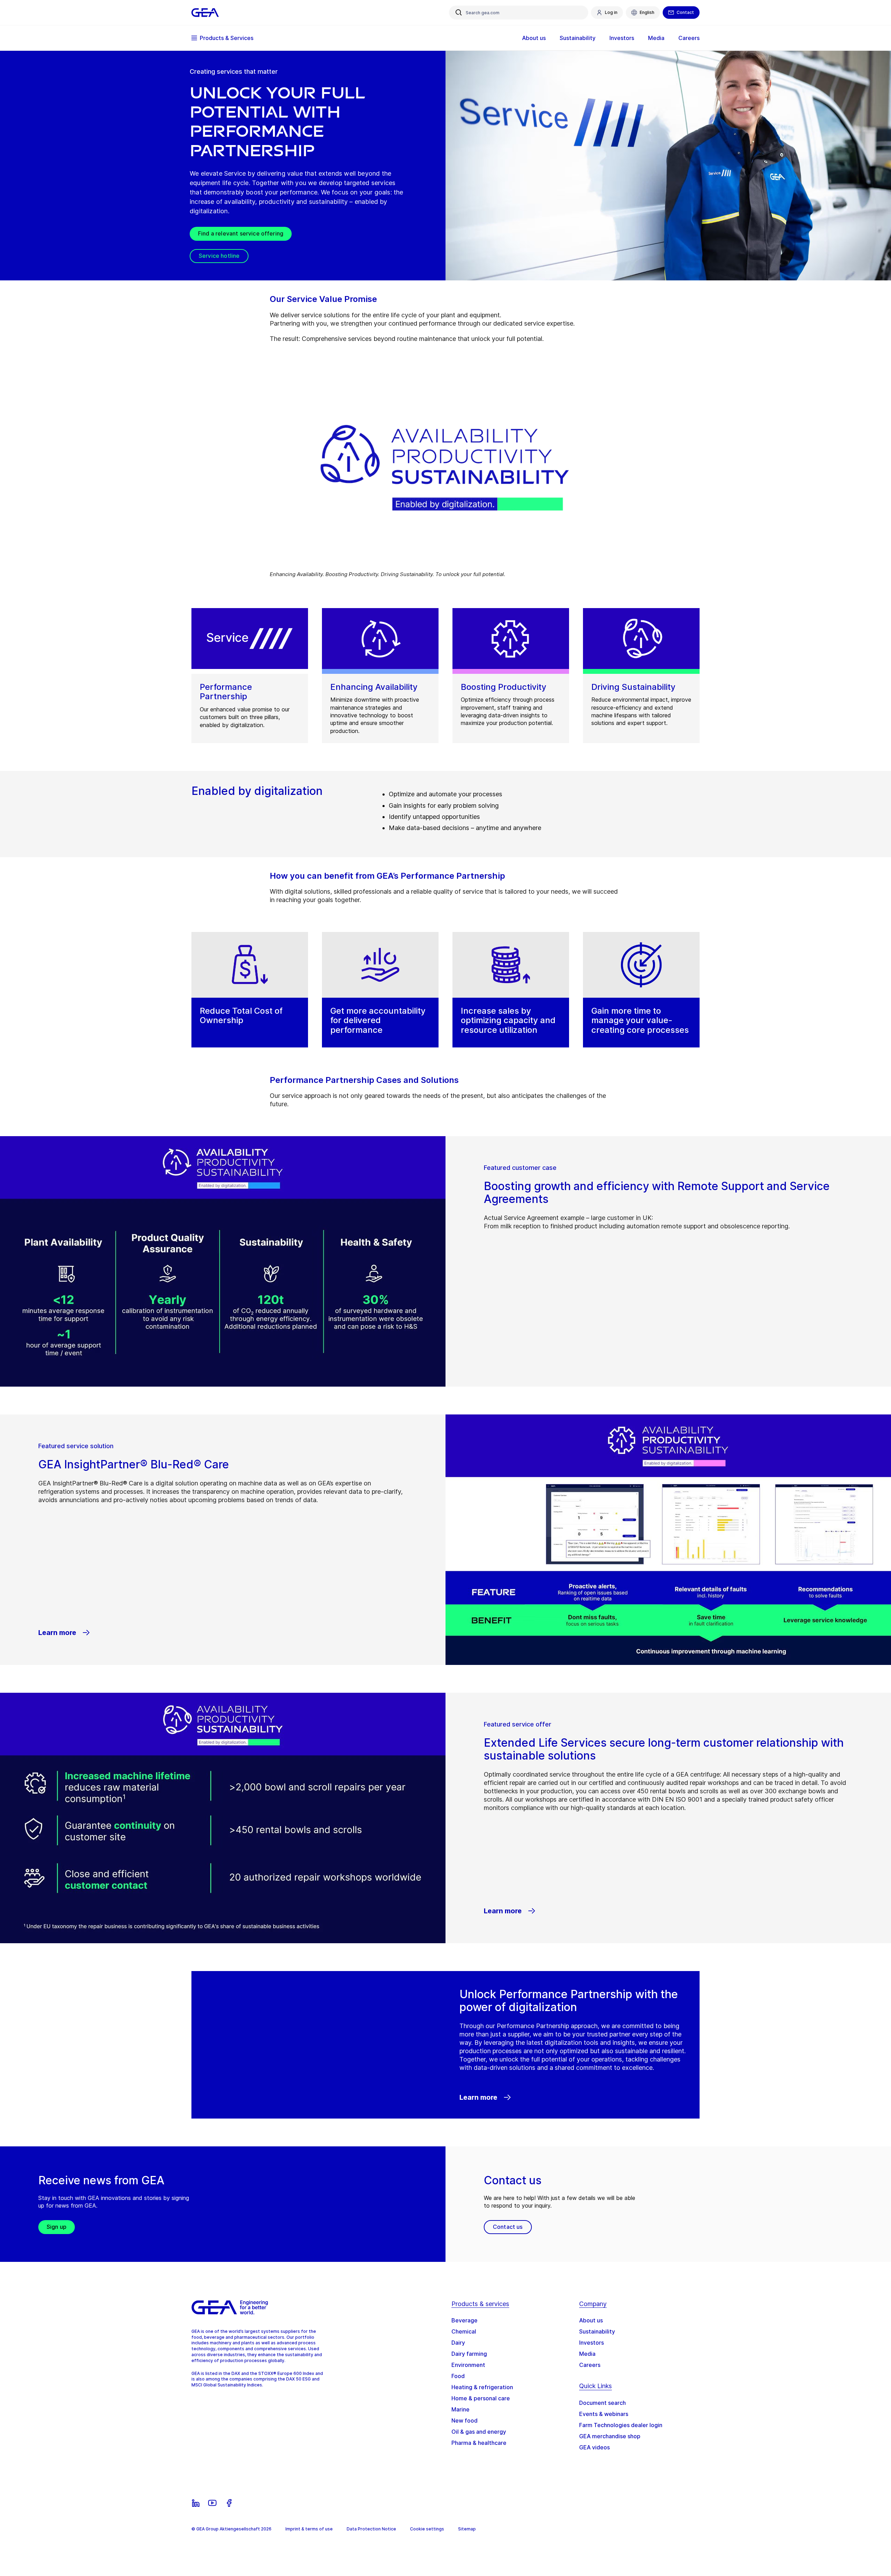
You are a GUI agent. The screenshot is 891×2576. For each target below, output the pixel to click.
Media (587, 2354)
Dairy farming (469, 2354)
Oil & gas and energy (479, 2432)
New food (464, 2421)
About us (591, 2320)
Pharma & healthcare (479, 2443)
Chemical (464, 2331)
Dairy (458, 2343)
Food (458, 2376)
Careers (590, 2365)
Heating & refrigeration (482, 2387)
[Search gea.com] (459, 13)
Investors (592, 2343)
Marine (460, 2409)
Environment (468, 2365)
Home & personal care (481, 2398)
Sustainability (597, 2331)
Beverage (464, 2320)
